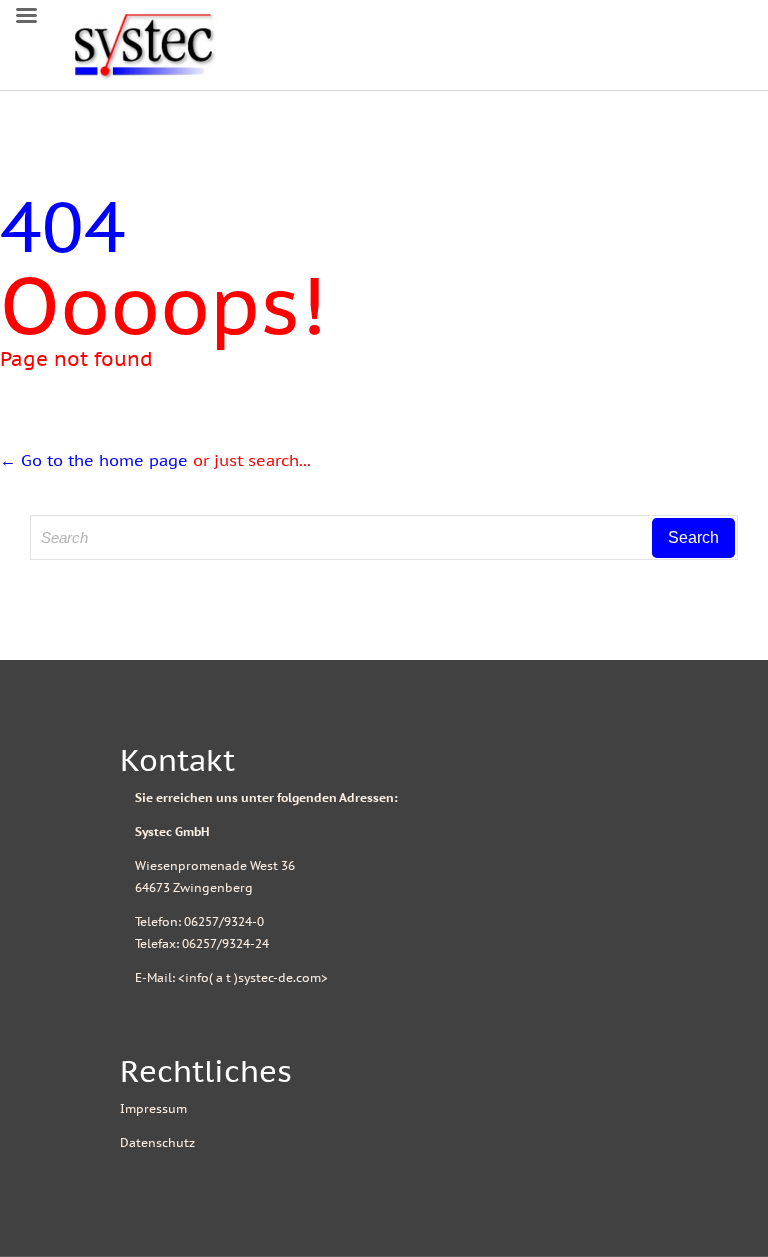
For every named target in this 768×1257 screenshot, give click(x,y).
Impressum (153, 1108)
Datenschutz (157, 1142)
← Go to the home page (94, 460)
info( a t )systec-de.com (253, 977)
